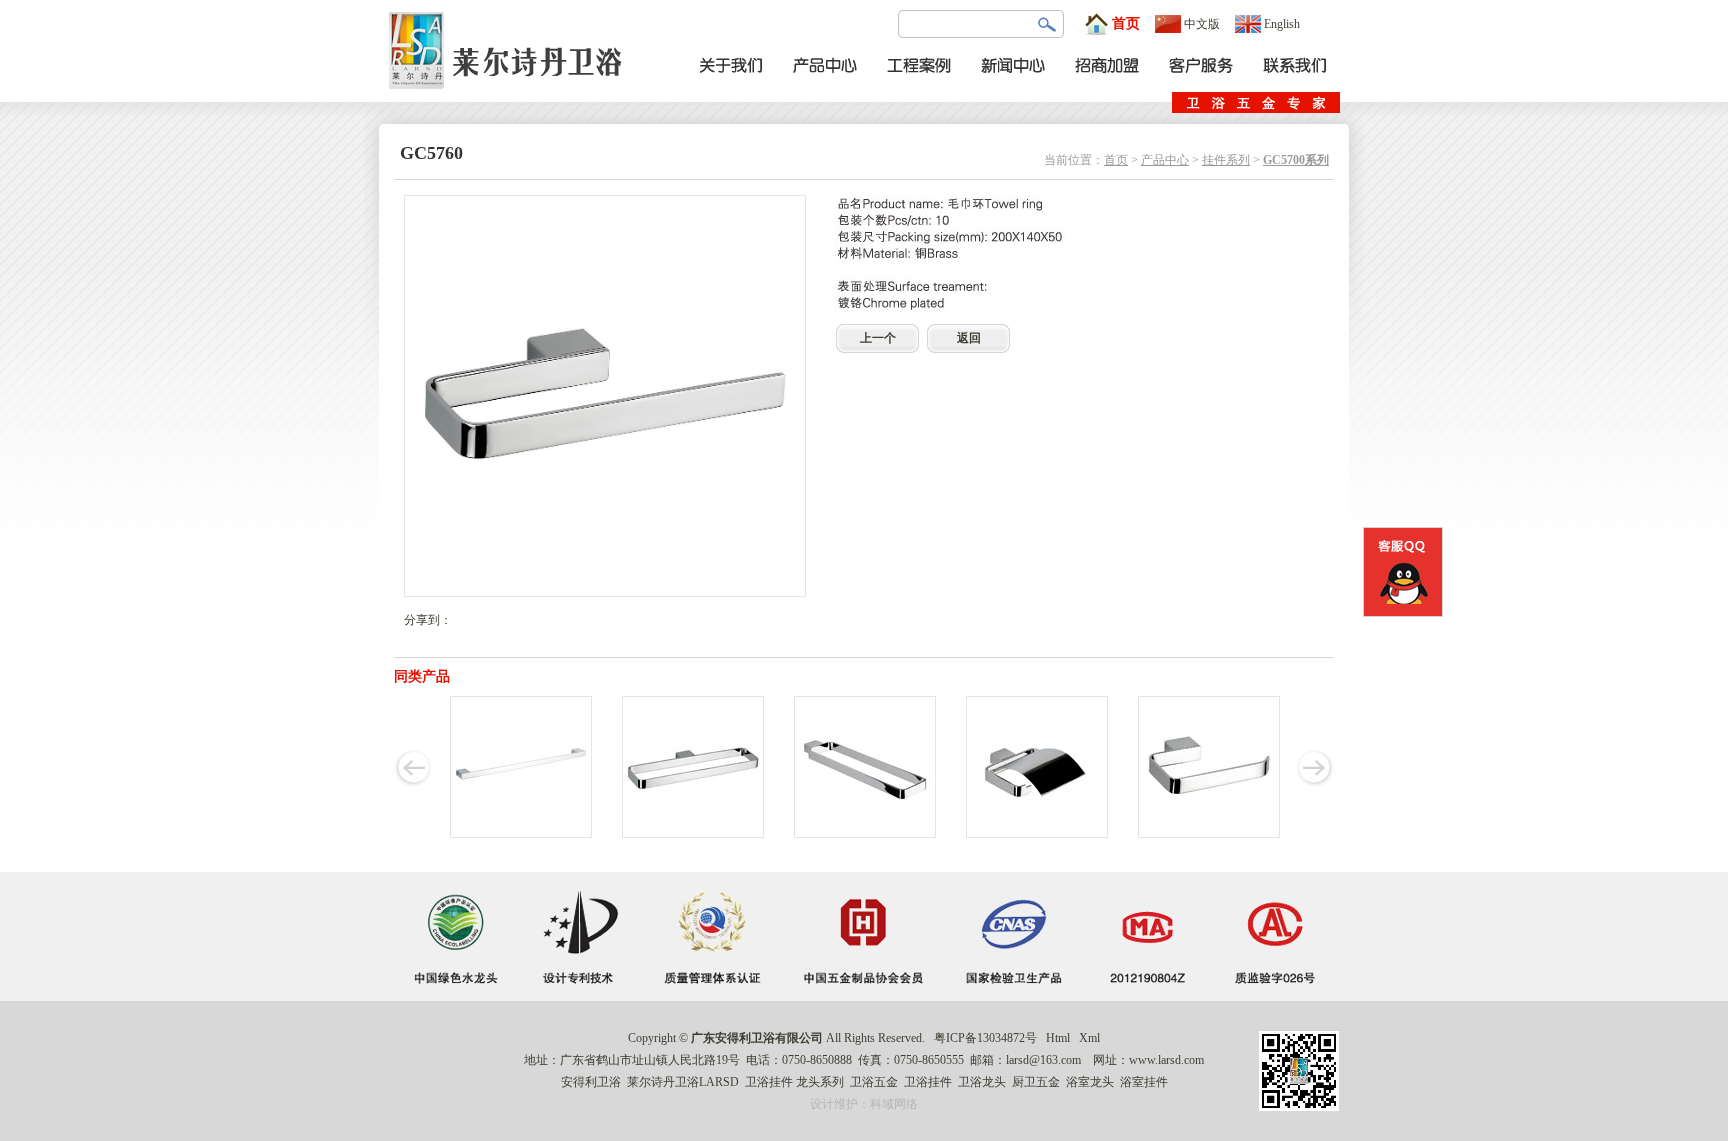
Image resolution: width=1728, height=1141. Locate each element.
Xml (1089, 1038)
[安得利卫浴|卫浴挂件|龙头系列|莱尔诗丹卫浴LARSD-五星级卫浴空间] (511, 98)
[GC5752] (1209, 834)
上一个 (878, 338)
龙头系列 (820, 1082)
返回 (969, 338)
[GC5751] (1037, 834)
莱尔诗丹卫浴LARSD (683, 1082)
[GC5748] (693, 834)
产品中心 (1165, 160)
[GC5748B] (865, 834)
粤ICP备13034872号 (985, 1038)
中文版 (1202, 24)
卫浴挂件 (769, 1082)
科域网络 (894, 1104)
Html (1058, 1038)
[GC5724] (521, 834)
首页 (1126, 23)
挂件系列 (1226, 160)
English (1282, 24)
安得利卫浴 (591, 1082)
